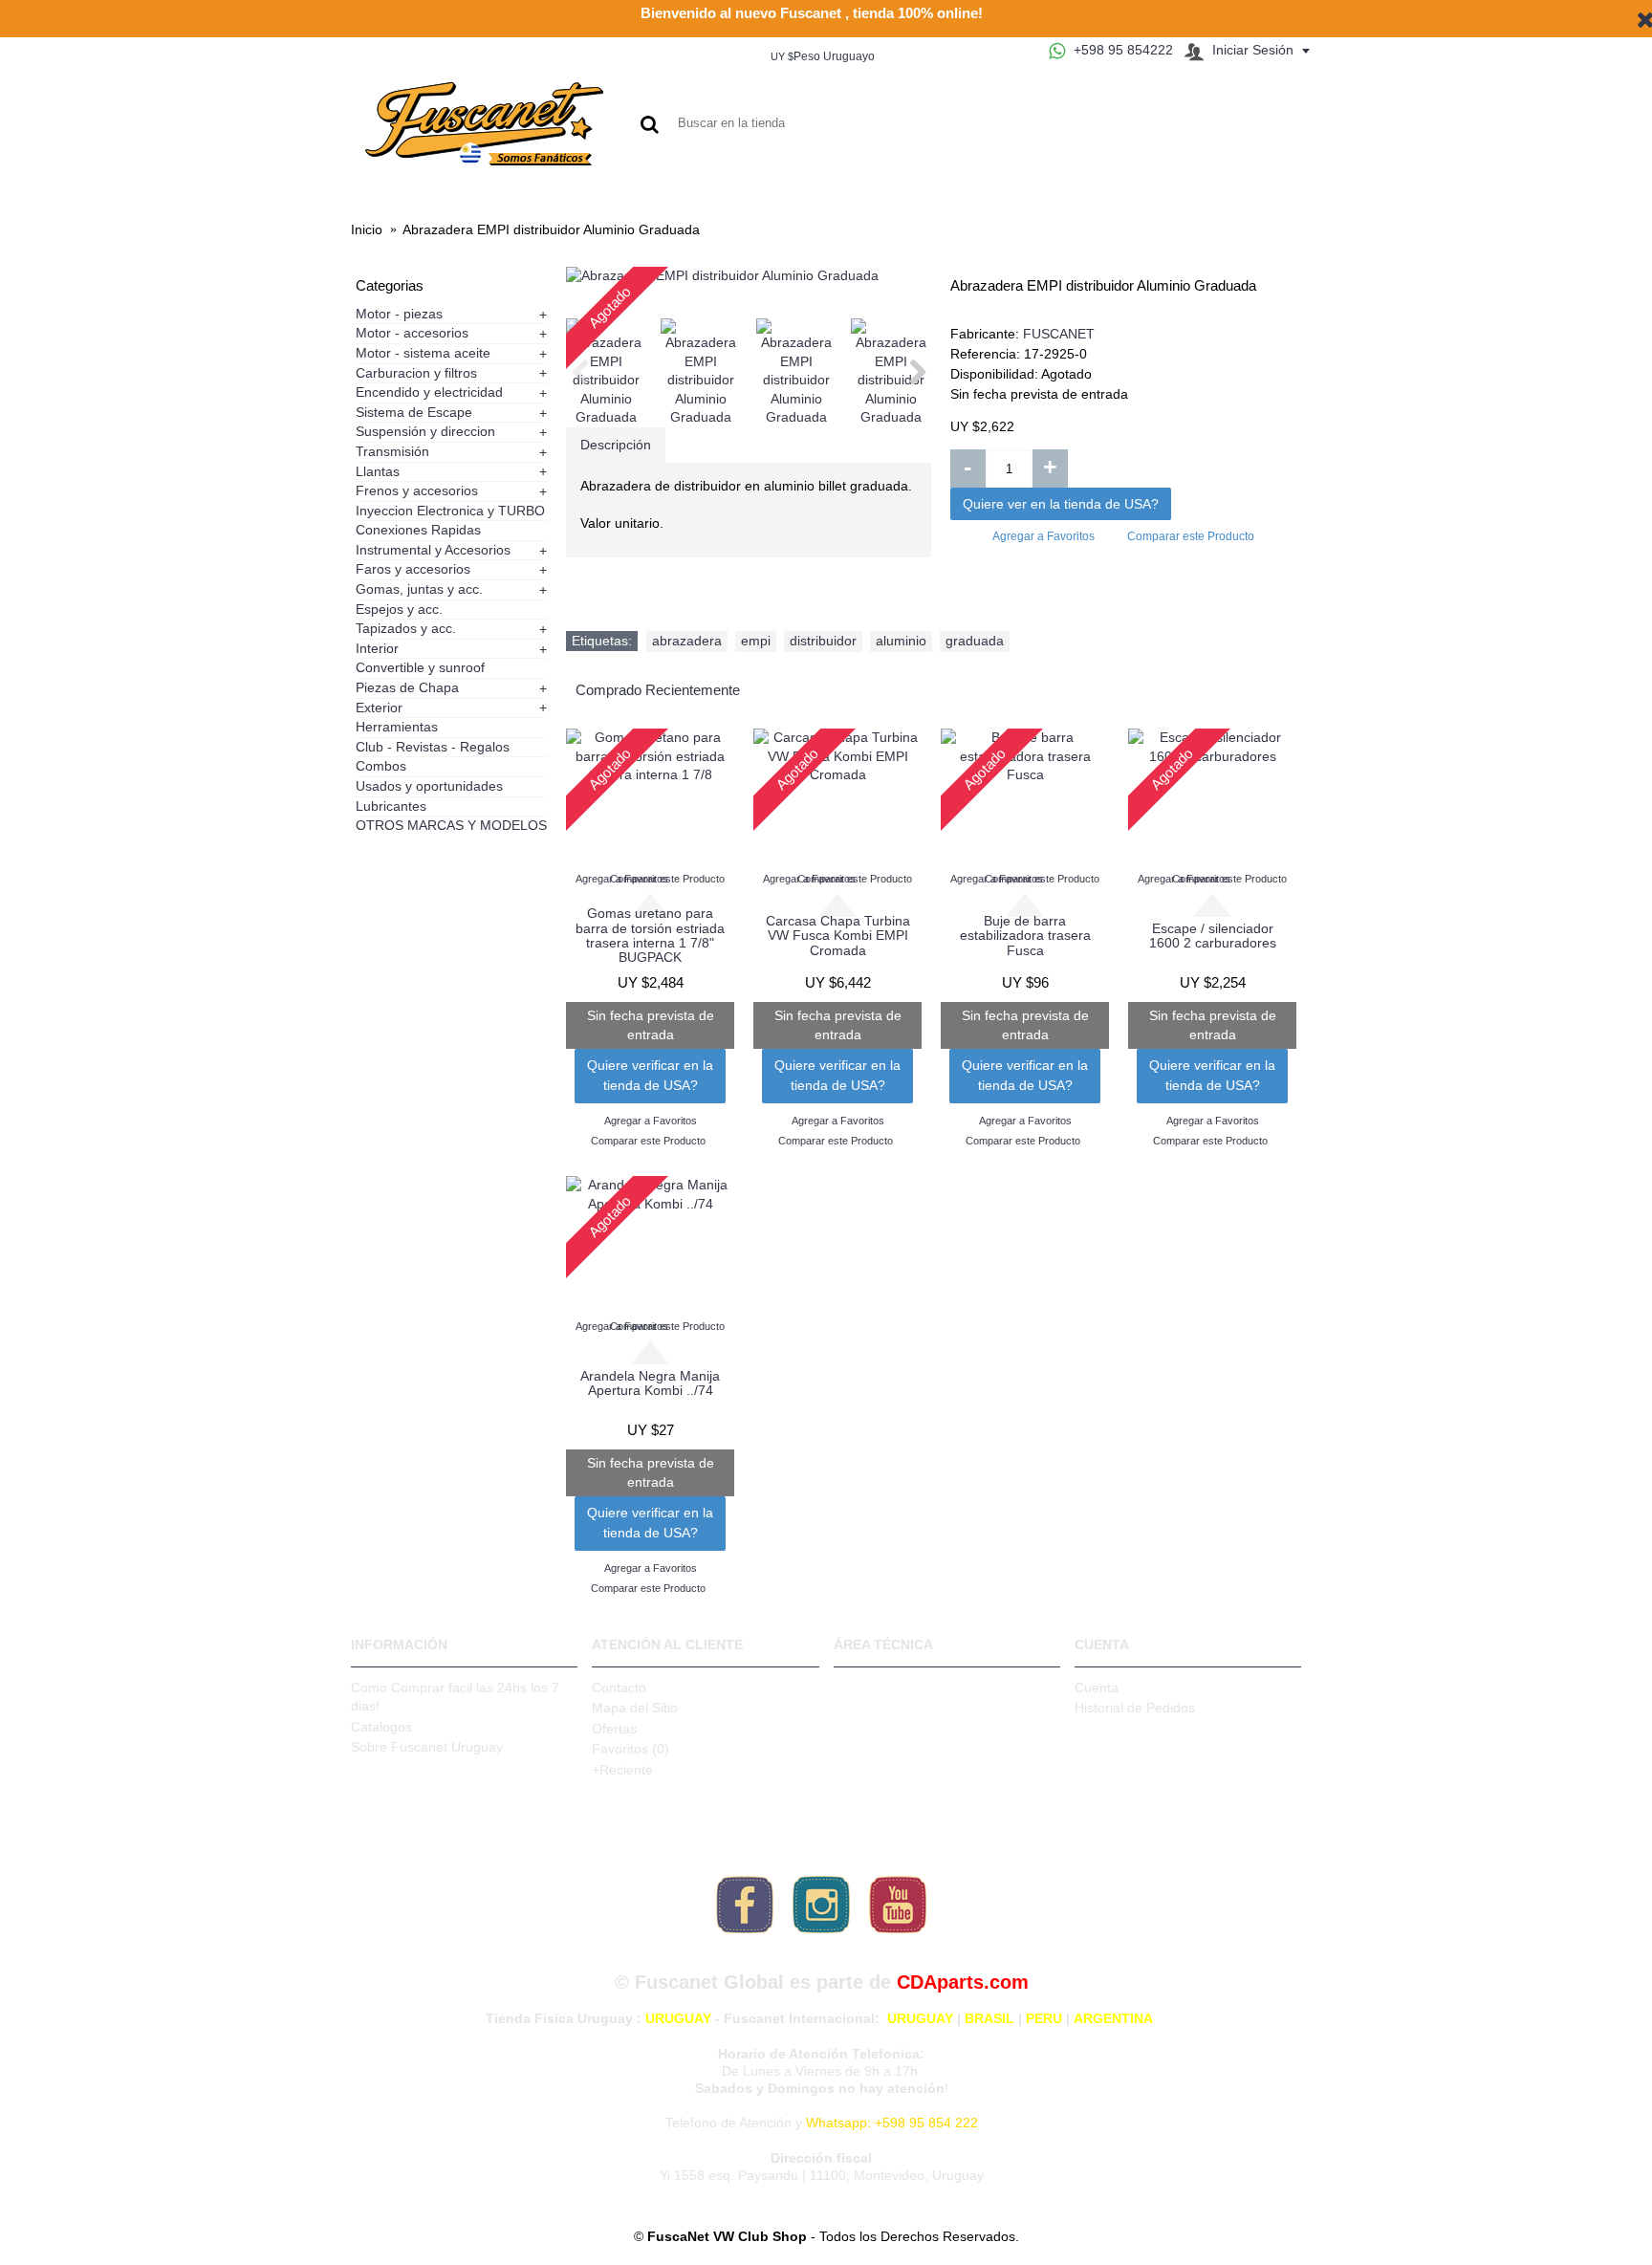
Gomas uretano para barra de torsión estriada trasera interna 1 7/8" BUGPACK (650, 935)
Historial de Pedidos (1135, 1708)
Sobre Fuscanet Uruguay (427, 1747)
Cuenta (1097, 1688)
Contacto (619, 1688)
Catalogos (381, 1727)
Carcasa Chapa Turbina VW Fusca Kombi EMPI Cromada (838, 936)
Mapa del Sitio (635, 1708)
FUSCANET (1059, 334)
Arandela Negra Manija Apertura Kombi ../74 (650, 1383)
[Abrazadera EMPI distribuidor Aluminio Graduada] (749, 276)
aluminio (901, 641)
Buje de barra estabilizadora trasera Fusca (1025, 936)
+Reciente (622, 1770)
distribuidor (823, 641)
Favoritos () (630, 1749)
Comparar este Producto (1191, 536)
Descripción (616, 445)
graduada (975, 641)
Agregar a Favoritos (1043, 536)
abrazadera (687, 641)
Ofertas (614, 1729)
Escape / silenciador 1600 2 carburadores (1213, 936)
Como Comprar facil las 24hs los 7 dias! (455, 1697)
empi (756, 641)
